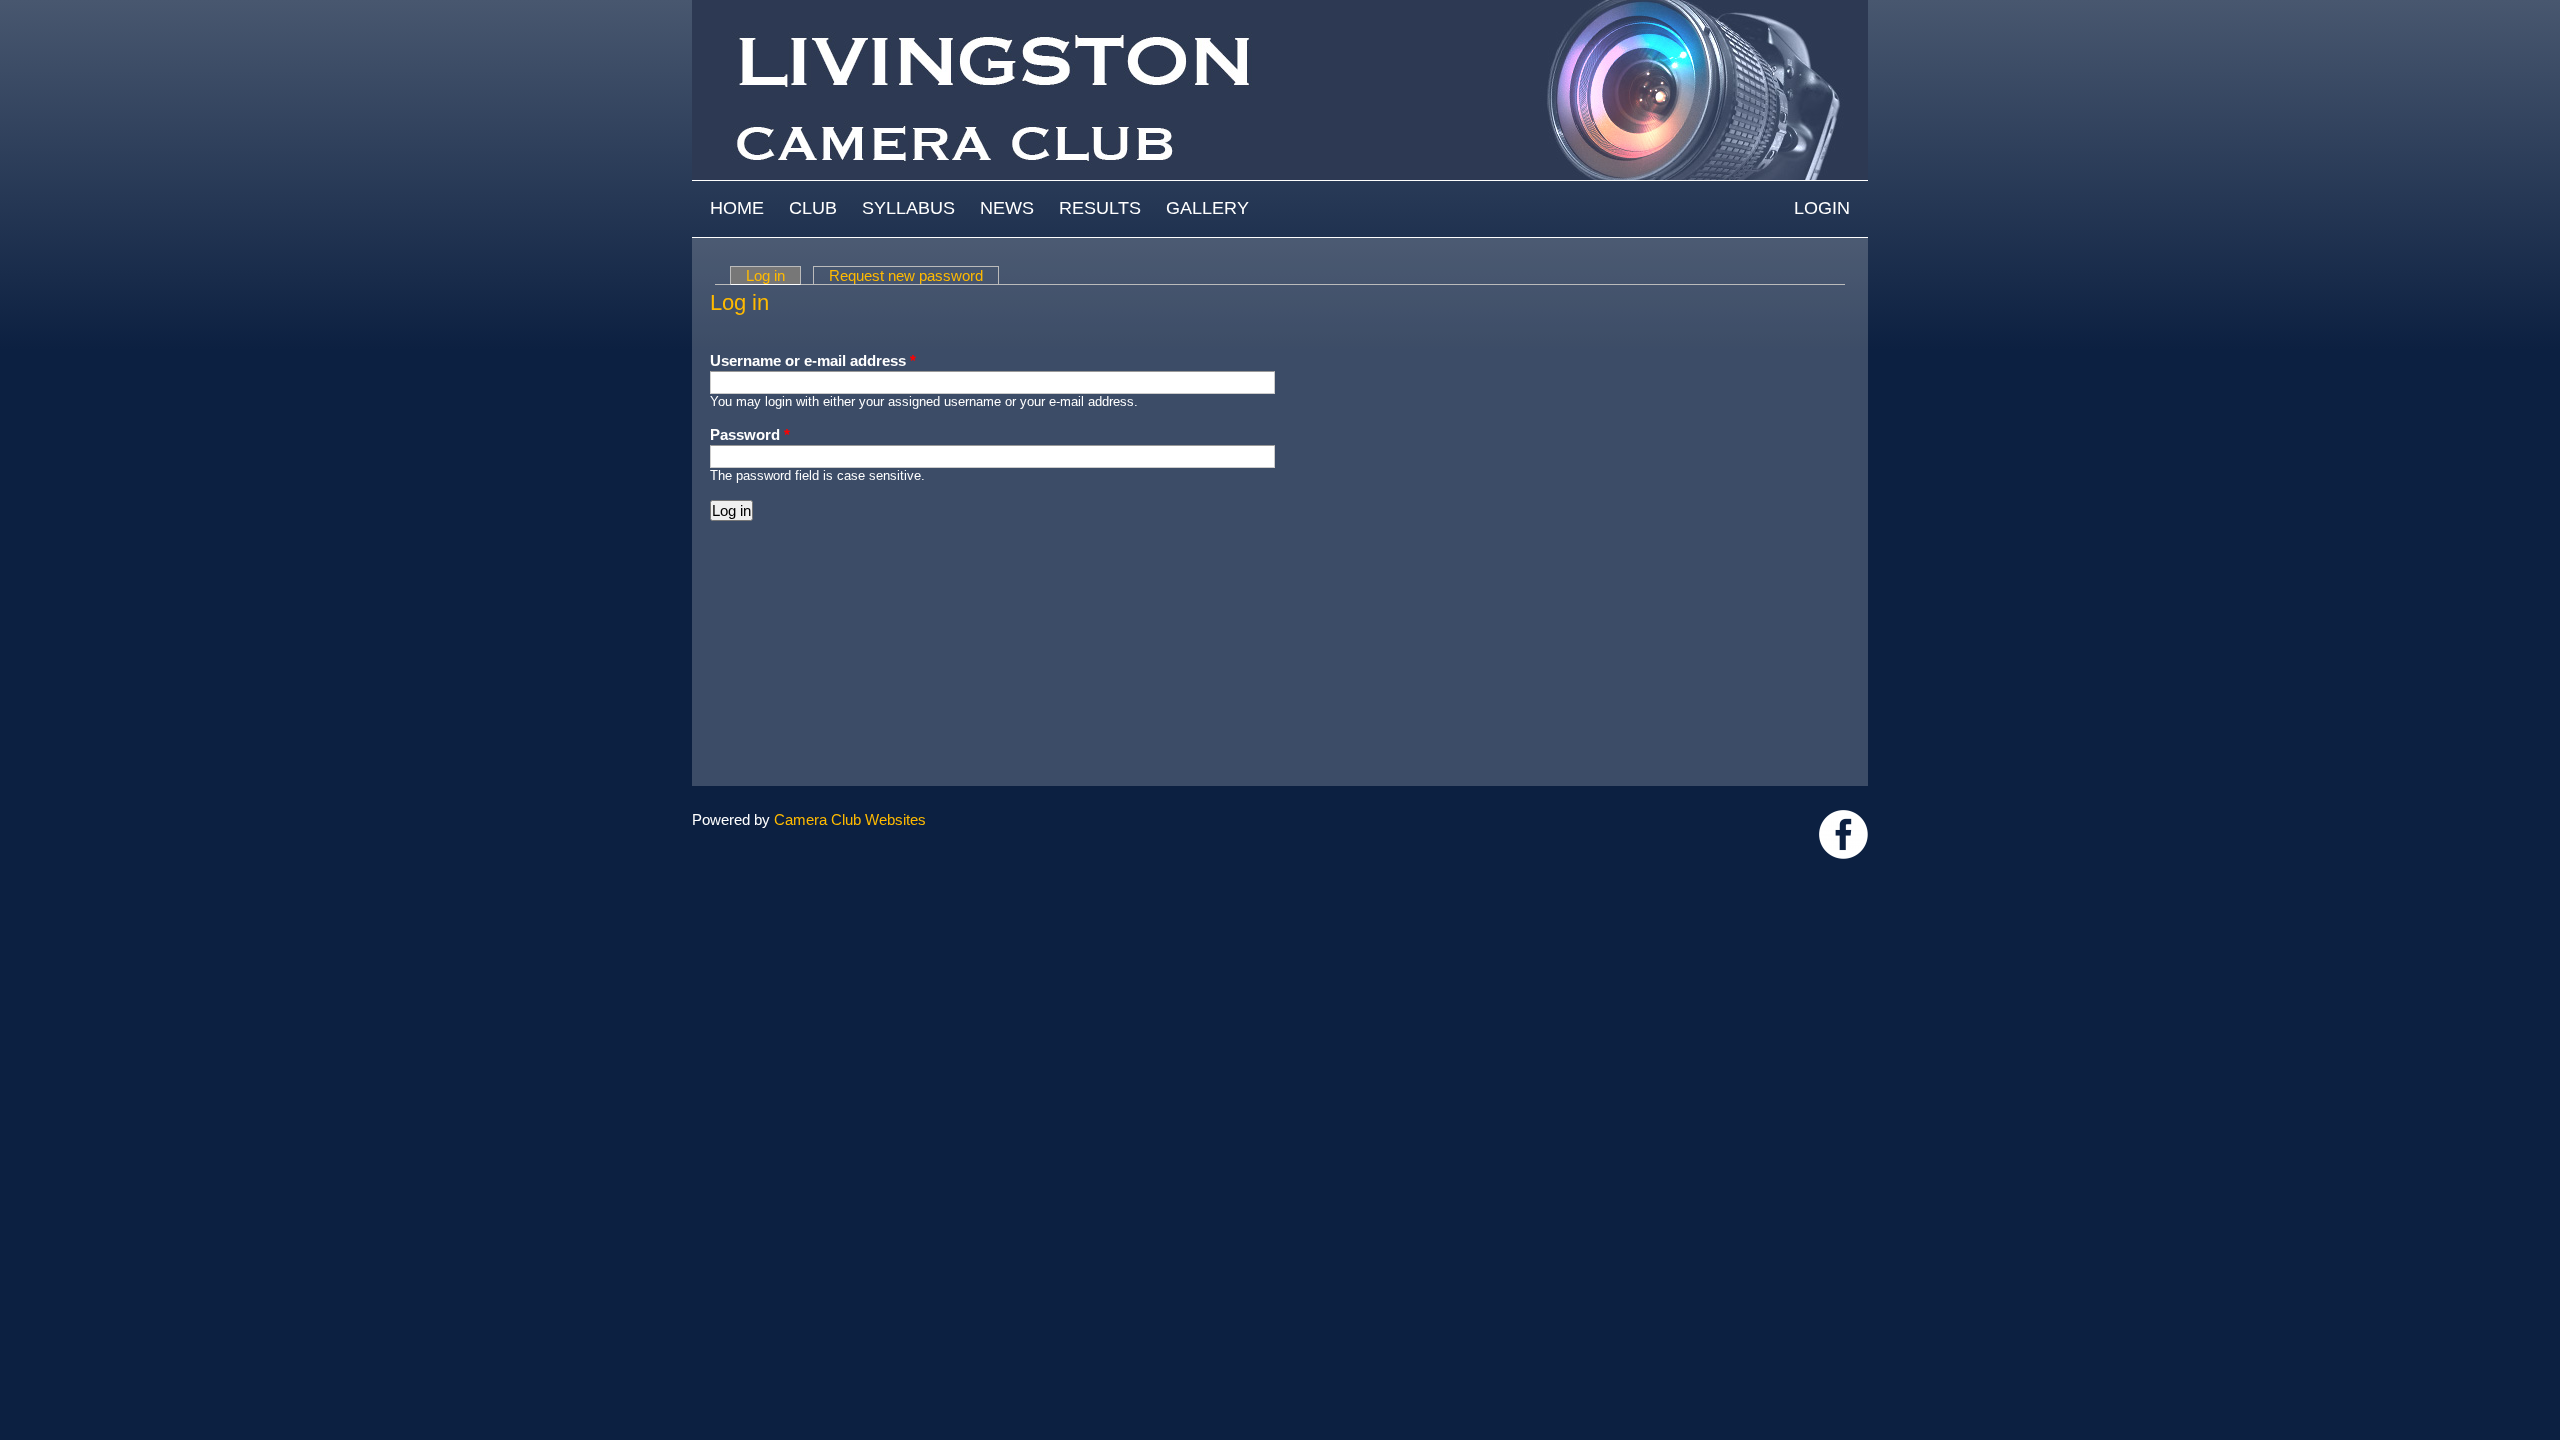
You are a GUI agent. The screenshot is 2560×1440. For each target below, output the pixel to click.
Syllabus (908, 208)
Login (1822, 208)
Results (1100, 208)
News (1007, 208)
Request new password (906, 275)
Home (737, 208)
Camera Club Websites (850, 819)
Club (813, 208)
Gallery (1207, 208)
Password (750, 434)
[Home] (1280, 9)
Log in (773, 275)
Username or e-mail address (813, 360)
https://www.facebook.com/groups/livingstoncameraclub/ (1843, 834)
